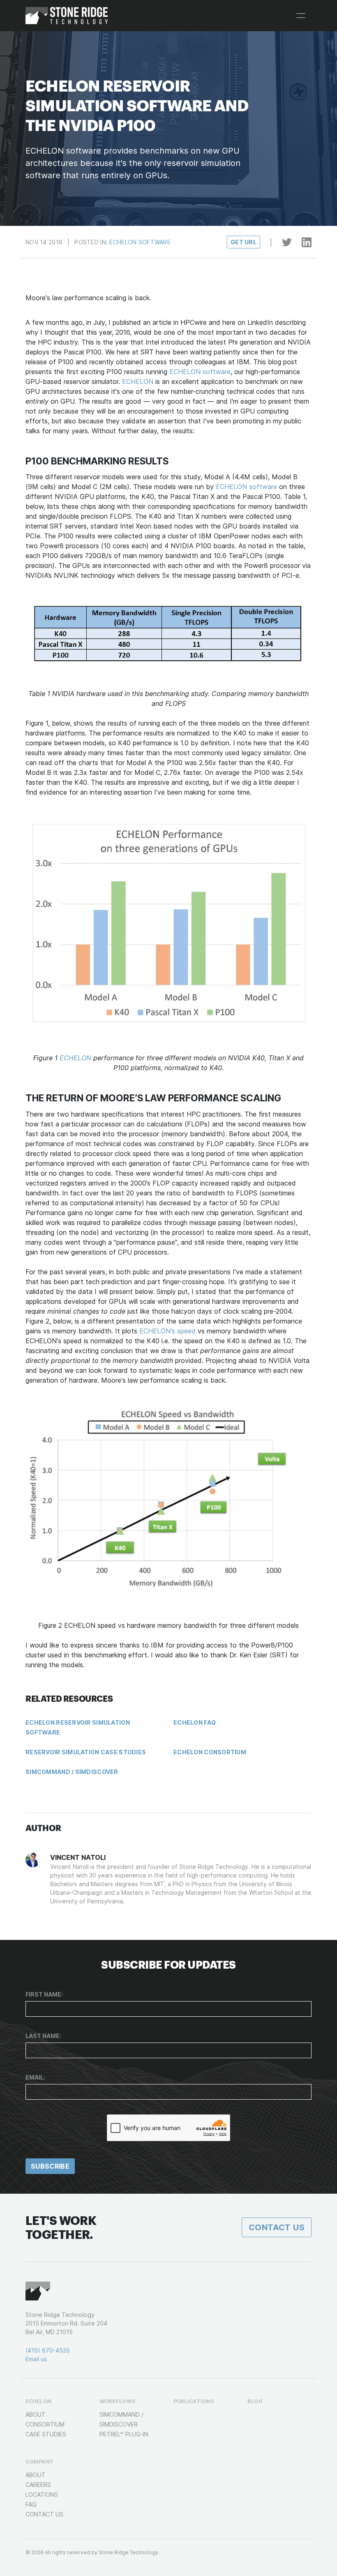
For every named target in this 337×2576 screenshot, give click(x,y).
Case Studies (46, 2434)
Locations (42, 2494)
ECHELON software (200, 372)
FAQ (31, 2504)
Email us (36, 2359)
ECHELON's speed (167, 1331)
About (36, 2414)
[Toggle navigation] (301, 16)
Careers (38, 2485)
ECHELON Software (140, 242)
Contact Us (277, 2227)
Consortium (45, 2424)
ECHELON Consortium (210, 1752)
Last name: (43, 2036)
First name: (44, 1994)
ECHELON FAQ (195, 1722)
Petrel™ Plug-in (124, 2434)
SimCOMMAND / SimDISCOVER (72, 1772)
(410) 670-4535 (48, 2350)
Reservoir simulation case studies (86, 1752)
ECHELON (138, 381)
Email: (35, 2077)
